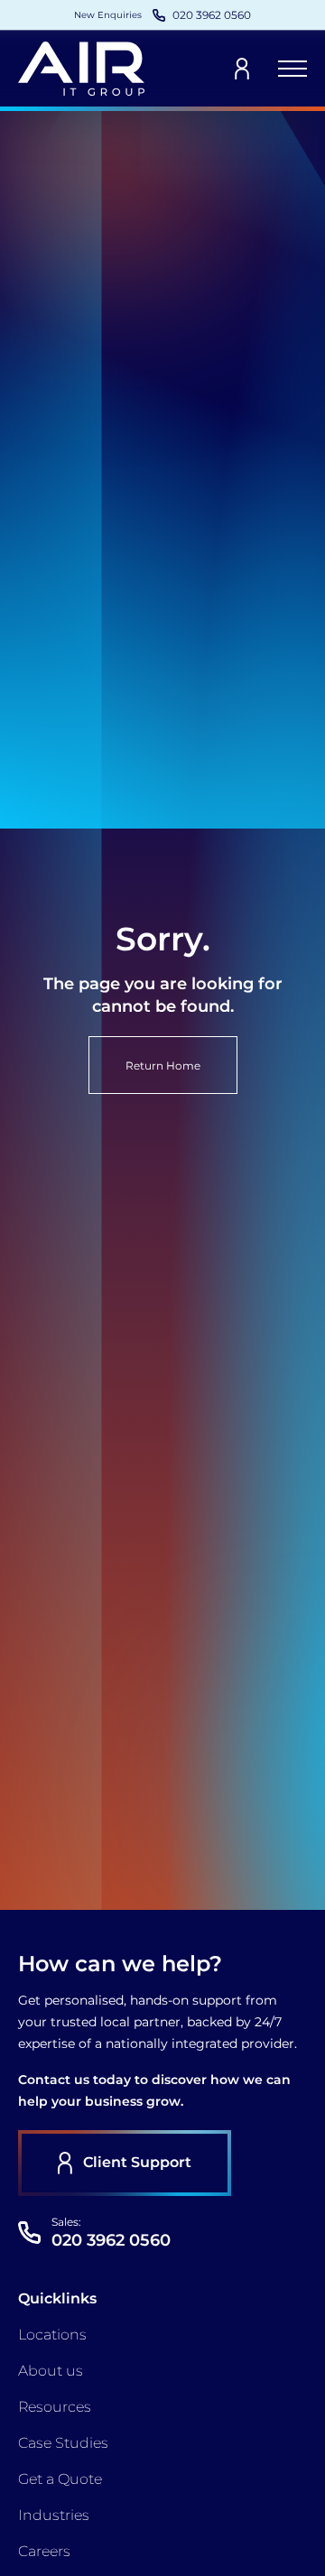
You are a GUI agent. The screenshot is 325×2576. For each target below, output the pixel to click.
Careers (44, 2551)
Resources (55, 2407)
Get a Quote (60, 2479)
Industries (54, 2515)
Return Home (163, 1066)
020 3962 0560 (111, 2240)
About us (51, 2371)
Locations (52, 2335)
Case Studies (63, 2443)
